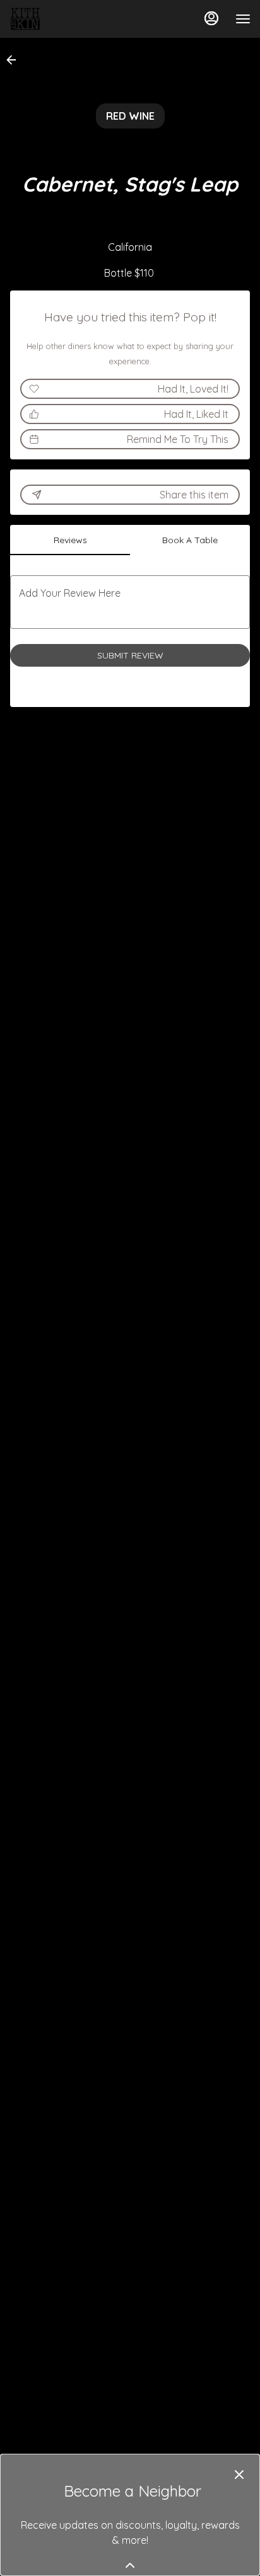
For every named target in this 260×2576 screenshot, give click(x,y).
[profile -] (211, 18)
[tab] (70, 540)
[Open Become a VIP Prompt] (130, 2565)
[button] (15, 60)
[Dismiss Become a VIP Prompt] (239, 2475)
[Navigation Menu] (243, 19)
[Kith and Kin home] (66, 19)
